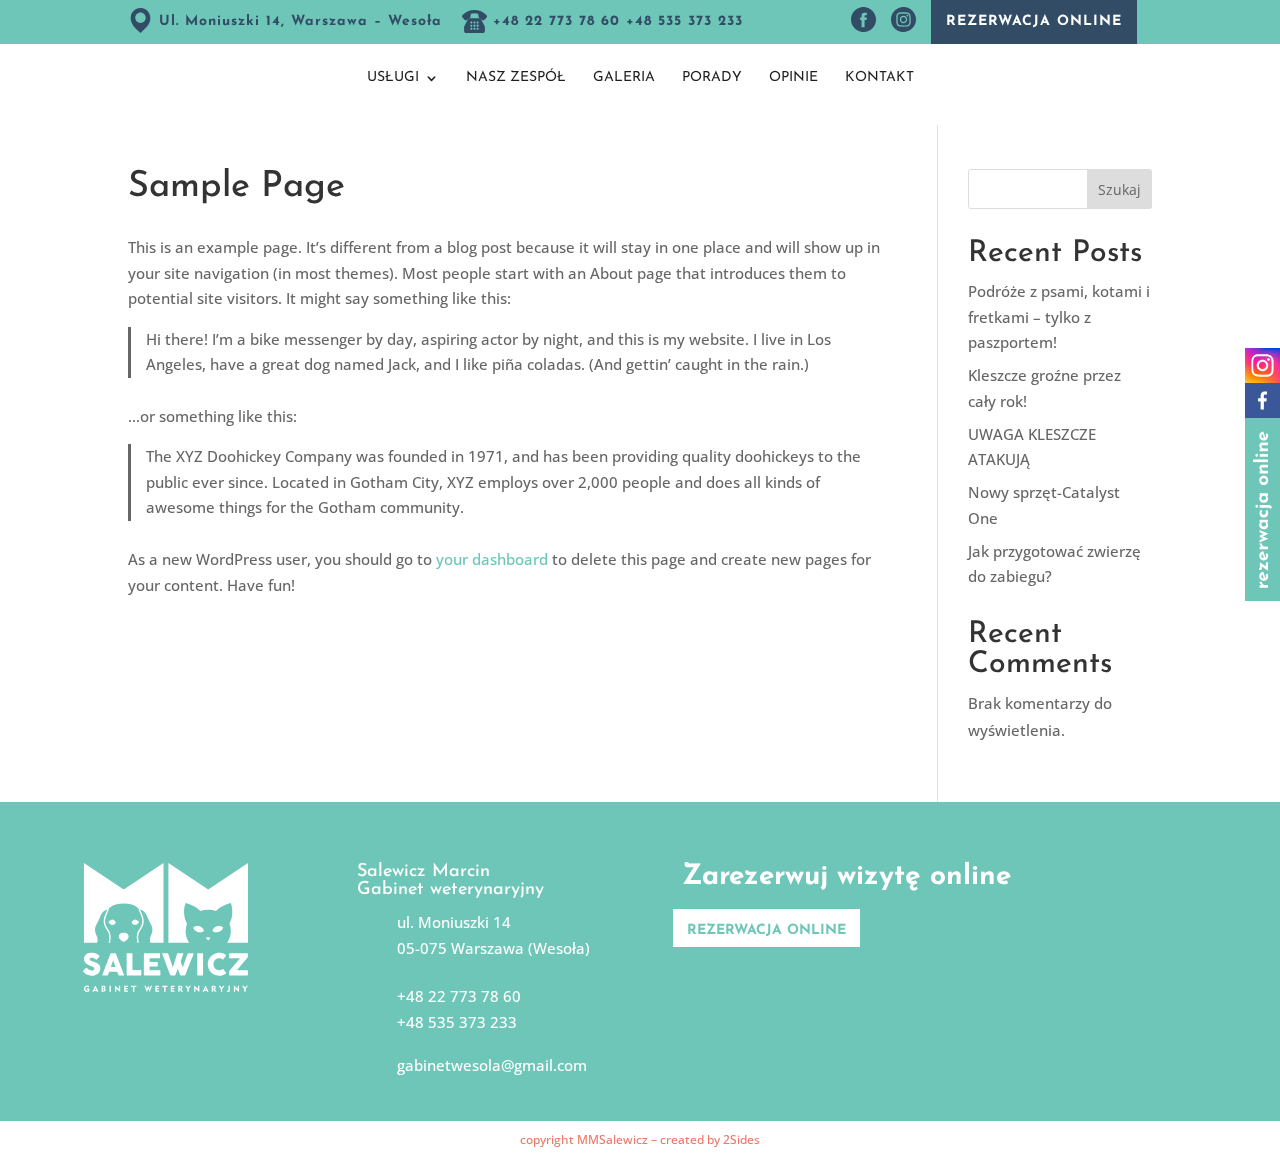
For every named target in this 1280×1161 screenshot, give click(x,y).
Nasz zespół (516, 78)
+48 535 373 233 (457, 1022)
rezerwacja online (1034, 21)
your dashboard (492, 559)
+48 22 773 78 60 (459, 996)
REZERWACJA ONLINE (766, 930)
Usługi (393, 78)
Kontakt (879, 78)
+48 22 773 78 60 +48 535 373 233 (615, 21)
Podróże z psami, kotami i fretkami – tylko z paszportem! (1059, 316)
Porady (712, 78)
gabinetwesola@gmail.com (492, 1065)
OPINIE (793, 78)
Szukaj (1119, 189)
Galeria (624, 78)
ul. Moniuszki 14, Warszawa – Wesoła (297, 21)
